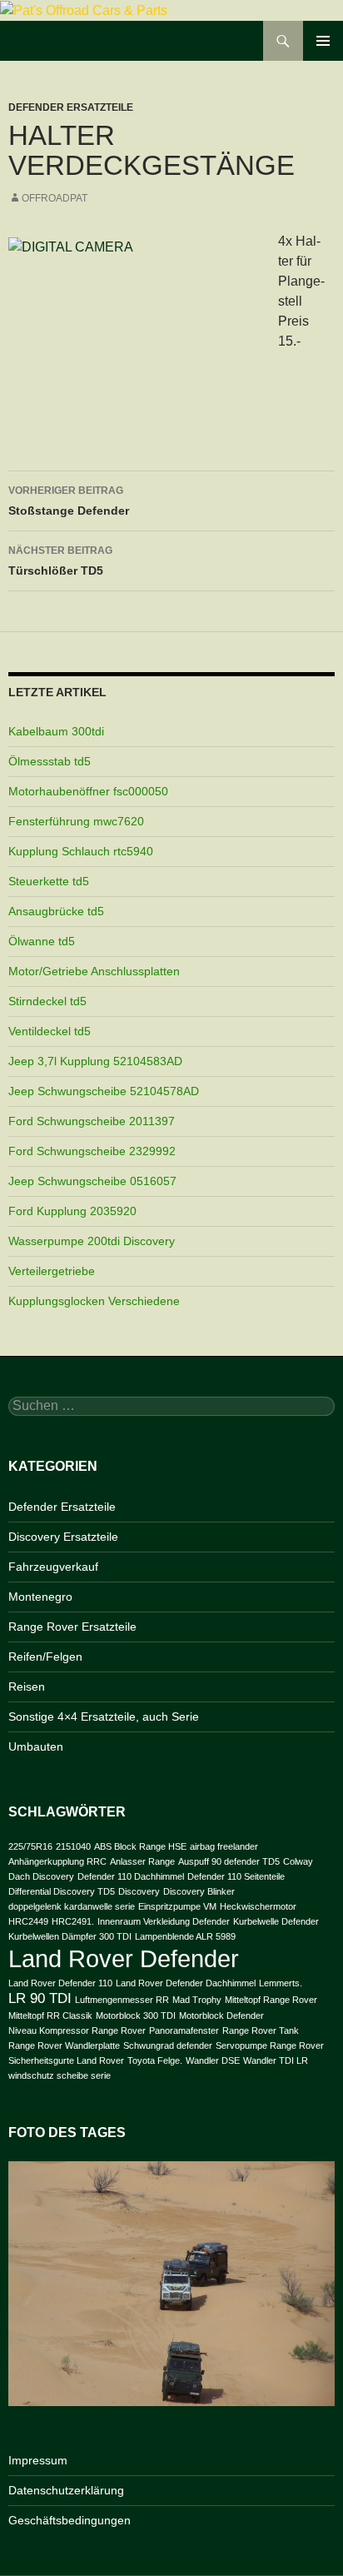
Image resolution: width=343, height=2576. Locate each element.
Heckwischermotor (258, 1906)
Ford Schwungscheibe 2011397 (92, 1121)
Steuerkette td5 (49, 881)
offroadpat (55, 198)
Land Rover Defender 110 (60, 1983)
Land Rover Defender (124, 1958)
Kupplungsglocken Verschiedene (94, 1301)
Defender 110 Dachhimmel (131, 1876)
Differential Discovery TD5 (62, 1891)
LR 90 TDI (40, 1998)
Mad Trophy (197, 2000)
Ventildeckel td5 (50, 1031)
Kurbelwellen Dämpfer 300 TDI (70, 1936)
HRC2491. (73, 1921)
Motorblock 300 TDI (136, 2015)
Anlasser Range (142, 1861)
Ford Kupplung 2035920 (72, 1211)
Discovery (139, 1891)
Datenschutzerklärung (66, 2490)
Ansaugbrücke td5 (56, 911)
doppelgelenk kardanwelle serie (72, 1906)
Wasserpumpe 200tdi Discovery (92, 1241)
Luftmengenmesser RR (122, 2000)
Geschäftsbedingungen (70, 2520)
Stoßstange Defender (69, 501)
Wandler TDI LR (276, 2060)
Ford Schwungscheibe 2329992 (92, 1151)
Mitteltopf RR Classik (50, 2015)
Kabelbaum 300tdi (56, 731)
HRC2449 (28, 1921)
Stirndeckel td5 (47, 1001)
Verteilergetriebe (52, 1271)
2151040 (73, 1846)
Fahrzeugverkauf (53, 1567)
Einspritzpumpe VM (177, 1906)
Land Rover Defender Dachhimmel (186, 1983)
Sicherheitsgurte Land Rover (66, 2060)
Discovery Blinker (199, 1891)
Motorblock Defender (221, 2015)
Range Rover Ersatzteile (72, 1627)
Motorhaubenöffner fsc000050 (88, 791)
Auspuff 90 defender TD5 (229, 1861)
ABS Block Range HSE (140, 1846)
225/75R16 (30, 1846)
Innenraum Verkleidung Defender (164, 1921)
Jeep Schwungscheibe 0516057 (92, 1181)
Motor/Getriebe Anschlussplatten (94, 971)
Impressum (38, 2460)
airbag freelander (224, 1846)
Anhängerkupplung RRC (57, 1861)
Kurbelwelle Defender (276, 1921)
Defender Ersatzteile (71, 107)
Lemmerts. (281, 1983)
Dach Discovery (41, 1876)
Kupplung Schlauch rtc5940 (81, 851)
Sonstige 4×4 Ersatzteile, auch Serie (104, 1717)
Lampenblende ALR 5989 (185, 1936)
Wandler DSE (213, 2060)
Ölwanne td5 (42, 941)
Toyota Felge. (155, 2060)
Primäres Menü (323, 41)
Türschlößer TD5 (60, 561)
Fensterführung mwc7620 (76, 821)
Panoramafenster (184, 2030)
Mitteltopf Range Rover (271, 2000)
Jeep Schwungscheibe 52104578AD (104, 1091)
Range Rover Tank (261, 2030)
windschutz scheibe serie (60, 2075)
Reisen (27, 1687)
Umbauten (36, 1746)
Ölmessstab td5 (50, 761)
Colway (298, 1861)
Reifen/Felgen (45, 1657)
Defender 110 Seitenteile (236, 1876)
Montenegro (40, 1597)
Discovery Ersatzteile (63, 1537)
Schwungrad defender (168, 2045)
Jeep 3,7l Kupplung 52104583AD (95, 1061)
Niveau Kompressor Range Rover (77, 2030)
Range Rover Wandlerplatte (64, 2045)
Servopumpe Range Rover (270, 2045)
